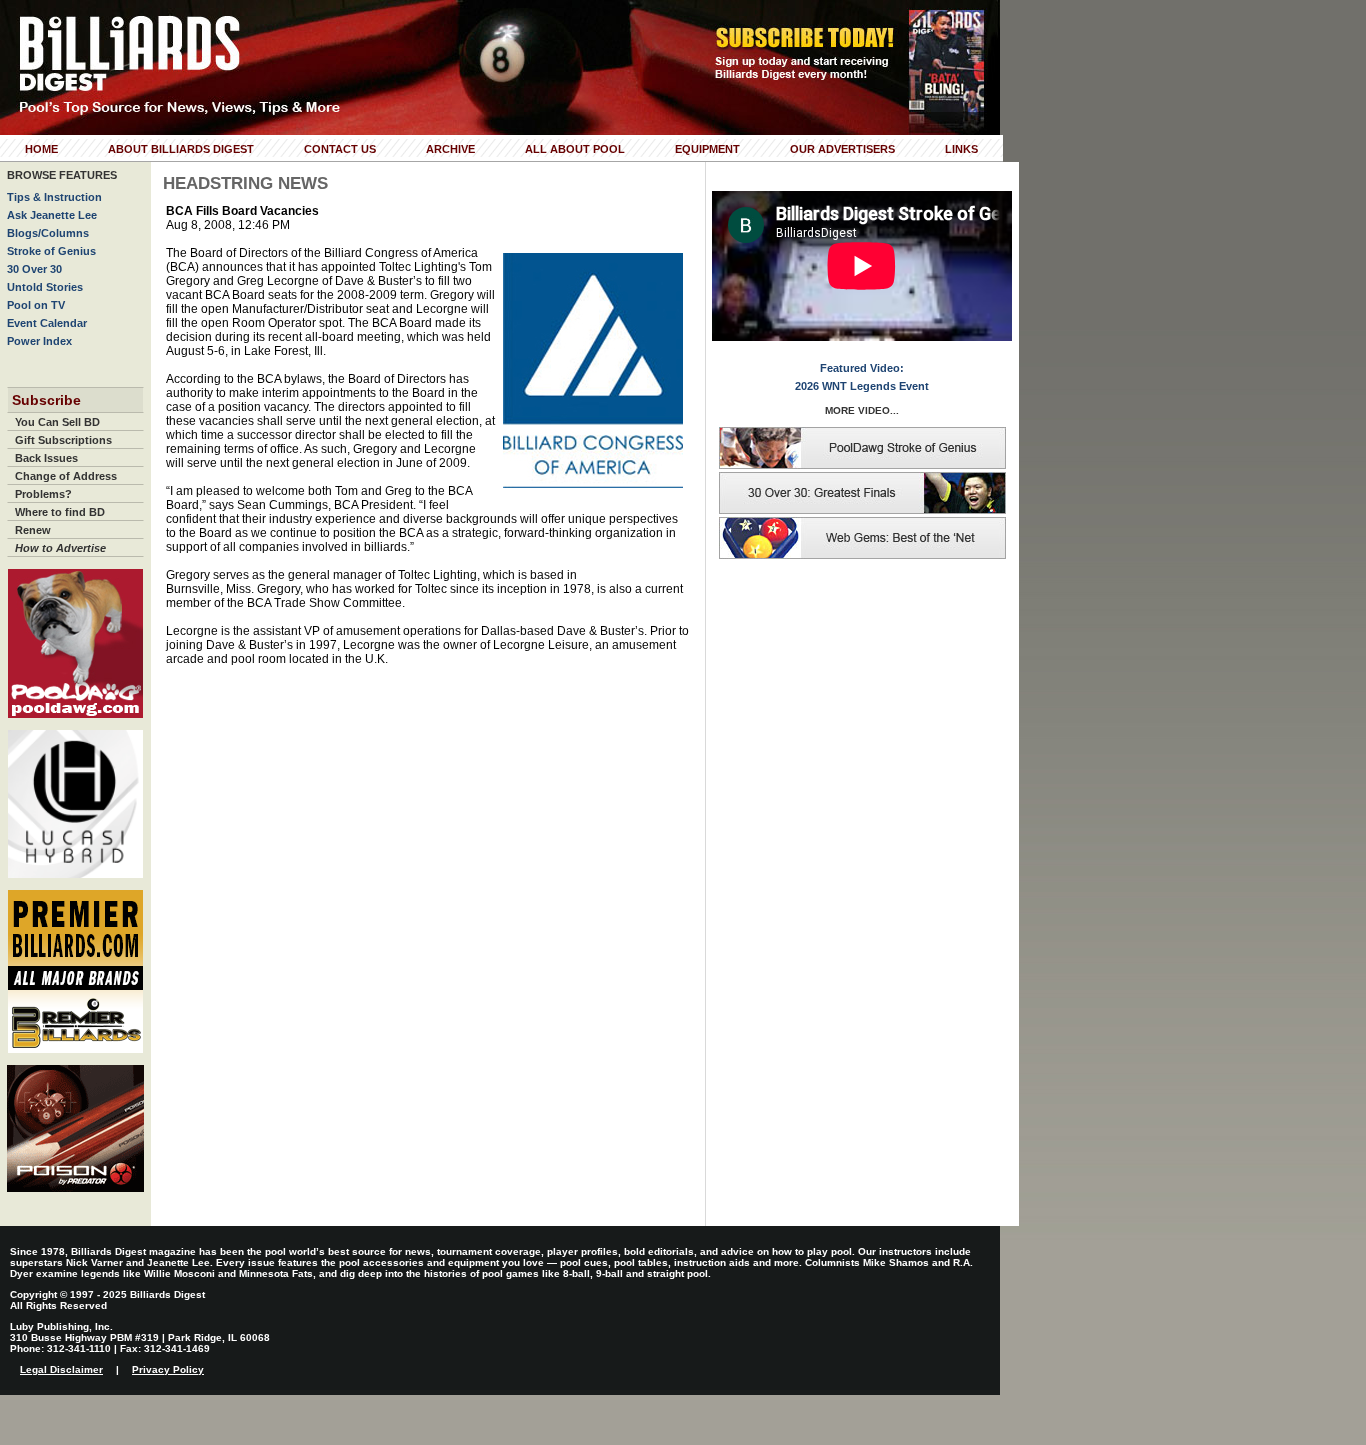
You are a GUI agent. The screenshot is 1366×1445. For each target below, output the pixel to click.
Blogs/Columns (48, 233)
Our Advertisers (842, 149)
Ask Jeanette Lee (52, 215)
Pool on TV (36, 305)
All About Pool (575, 149)
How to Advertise (60, 548)
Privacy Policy (168, 1369)
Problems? (43, 494)
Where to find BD (60, 512)
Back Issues (46, 458)
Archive (450, 149)
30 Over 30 (34, 269)
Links (961, 149)
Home (41, 149)
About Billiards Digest (181, 149)
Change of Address (66, 476)
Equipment (707, 149)
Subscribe (46, 400)
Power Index (39, 341)
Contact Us (340, 149)
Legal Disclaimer (61, 1369)
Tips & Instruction (54, 197)
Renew (33, 530)
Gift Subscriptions (63, 440)
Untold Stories (45, 287)
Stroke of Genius (51, 251)
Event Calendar (47, 323)
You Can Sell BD (57, 422)
